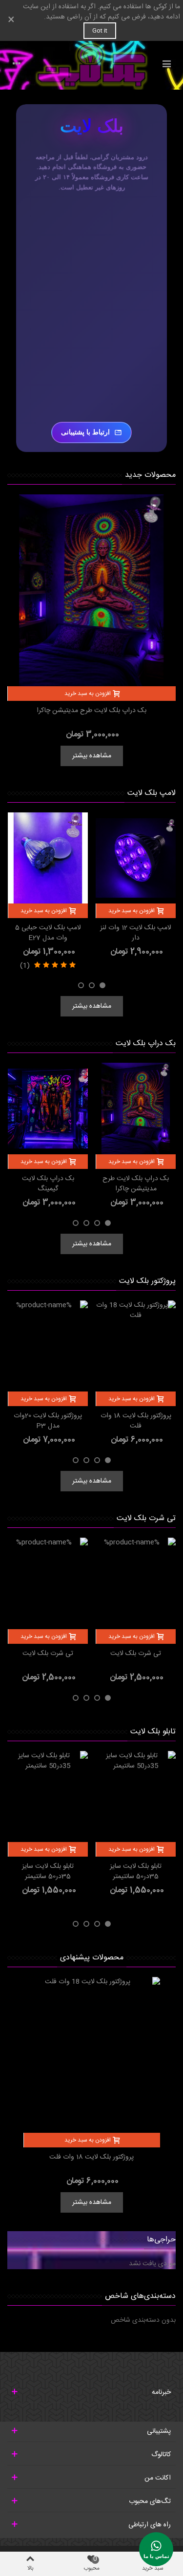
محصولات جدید (150, 475)
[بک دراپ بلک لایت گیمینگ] (48, 1108)
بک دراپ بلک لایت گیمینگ (48, 1184)
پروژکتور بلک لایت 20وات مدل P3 (48, 1421)
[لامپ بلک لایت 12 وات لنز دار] (136, 858)
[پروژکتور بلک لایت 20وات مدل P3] (48, 1346)
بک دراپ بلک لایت (146, 1044)
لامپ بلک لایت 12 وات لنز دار (136, 933)
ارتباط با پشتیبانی (85, 432)
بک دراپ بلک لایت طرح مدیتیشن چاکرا (91, 711)
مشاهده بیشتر (92, 756)
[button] (102, 985)
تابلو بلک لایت (153, 1732)
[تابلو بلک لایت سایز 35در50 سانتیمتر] (136, 1796)
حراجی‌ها (161, 2240)
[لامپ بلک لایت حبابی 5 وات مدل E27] (48, 858)
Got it (100, 31)
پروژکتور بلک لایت (147, 1281)
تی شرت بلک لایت (146, 1518)
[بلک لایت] (91, 65)
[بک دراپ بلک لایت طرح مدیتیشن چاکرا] (91, 590)
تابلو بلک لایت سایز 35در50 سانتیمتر (136, 1872)
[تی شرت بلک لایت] (136, 1583)
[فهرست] (166, 65)
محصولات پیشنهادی (92, 1958)
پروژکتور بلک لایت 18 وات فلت (136, 1421)
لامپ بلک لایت (152, 793)
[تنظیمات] (17, 65)
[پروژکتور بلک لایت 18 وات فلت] (136, 1346)
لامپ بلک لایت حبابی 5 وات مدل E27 (48, 933)
